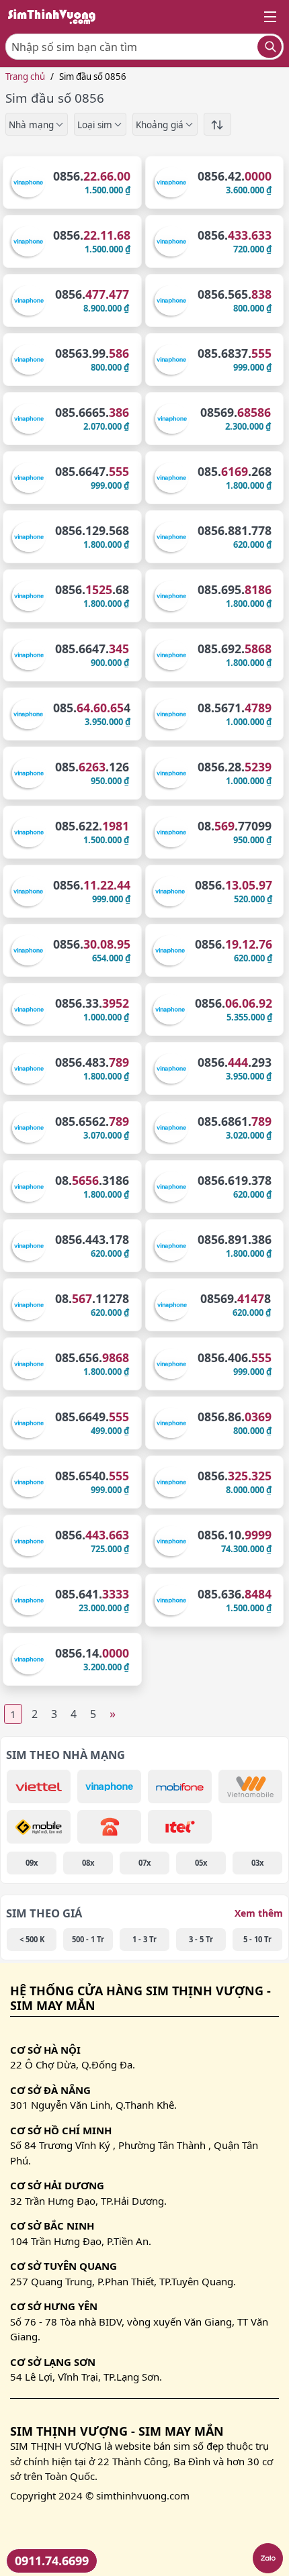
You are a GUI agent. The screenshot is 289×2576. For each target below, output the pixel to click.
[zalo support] (268, 2558)
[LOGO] (56, 17)
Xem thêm (259, 1913)
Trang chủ (25, 77)
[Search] (270, 47)
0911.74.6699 (52, 2561)
